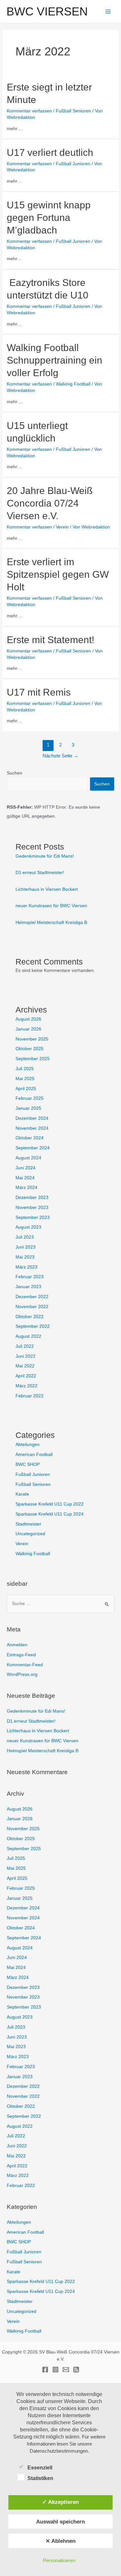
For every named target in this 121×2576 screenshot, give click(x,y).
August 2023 (28, 1227)
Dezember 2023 (32, 1198)
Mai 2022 (25, 1366)
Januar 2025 (28, 1108)
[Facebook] (45, 2370)
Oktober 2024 (30, 1138)
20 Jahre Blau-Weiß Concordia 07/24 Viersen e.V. (50, 503)
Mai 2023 (25, 1257)
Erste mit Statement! (50, 640)
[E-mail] (66, 2370)
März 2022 (26, 1386)
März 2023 (26, 1267)
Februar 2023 (30, 1277)
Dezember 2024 (32, 1118)
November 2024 (32, 1128)
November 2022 (32, 1307)
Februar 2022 (30, 1396)
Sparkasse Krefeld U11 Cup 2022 (50, 1504)
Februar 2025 (30, 1098)
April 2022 (26, 1376)
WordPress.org (22, 1674)
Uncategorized (30, 1534)
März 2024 (26, 1188)
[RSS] (76, 2370)
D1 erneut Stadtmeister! (40, 873)
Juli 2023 (25, 1237)
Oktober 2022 (30, 1317)
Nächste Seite (60, 756)
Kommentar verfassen (29, 111)
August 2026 (28, 1019)
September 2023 (33, 1217)
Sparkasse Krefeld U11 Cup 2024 (50, 1514)
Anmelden (17, 1645)
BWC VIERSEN (47, 11)
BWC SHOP (28, 1464)
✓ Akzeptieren (60, 2502)
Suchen (15, 773)
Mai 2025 (25, 1079)
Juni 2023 (25, 1247)
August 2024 (28, 1158)
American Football (34, 1454)
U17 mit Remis (39, 692)
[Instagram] (55, 2370)
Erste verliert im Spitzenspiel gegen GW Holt (58, 574)
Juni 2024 (25, 1168)
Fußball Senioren (73, 111)
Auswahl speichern (60, 2522)
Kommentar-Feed (25, 1665)
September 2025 (33, 1059)
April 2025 (26, 1089)
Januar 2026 (28, 1029)
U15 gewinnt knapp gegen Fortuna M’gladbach (49, 218)
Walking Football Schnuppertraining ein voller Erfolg (55, 360)
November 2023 (32, 1207)
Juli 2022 (25, 1346)
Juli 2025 (25, 1069)
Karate (22, 1494)
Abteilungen (28, 1445)
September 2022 (33, 1326)
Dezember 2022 (32, 1297)
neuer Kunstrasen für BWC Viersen (51, 906)
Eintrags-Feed (21, 1655)
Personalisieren (59, 2560)
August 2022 (28, 1336)
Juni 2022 (25, 1356)
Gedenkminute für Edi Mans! (45, 856)
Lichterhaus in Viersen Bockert (47, 889)
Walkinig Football (73, 384)
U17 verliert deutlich (50, 152)
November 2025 (32, 1039)
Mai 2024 (25, 1178)
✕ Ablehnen (60, 2541)
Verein (62, 527)
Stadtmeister (28, 1524)
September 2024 (33, 1148)
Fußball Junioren (73, 164)
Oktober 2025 (30, 1049)
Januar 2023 (28, 1287)
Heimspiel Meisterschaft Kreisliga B (51, 922)
